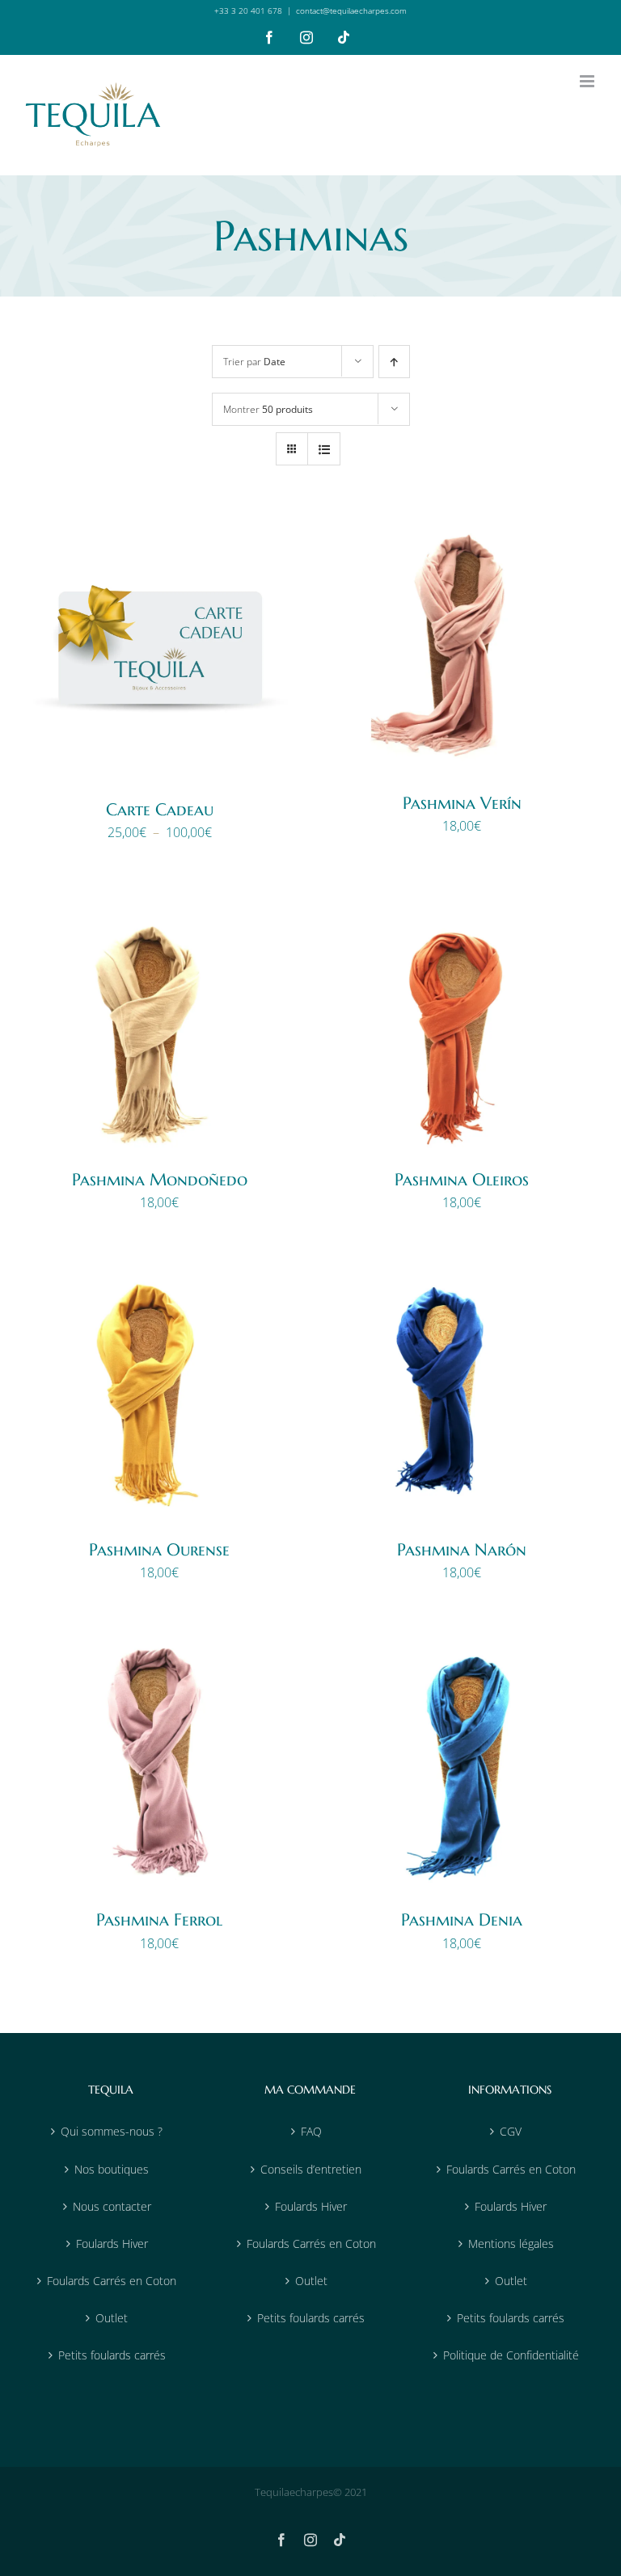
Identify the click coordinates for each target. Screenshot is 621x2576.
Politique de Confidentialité (511, 2355)
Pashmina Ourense (159, 1550)
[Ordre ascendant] (394, 362)
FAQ (311, 2131)
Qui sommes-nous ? (112, 2131)
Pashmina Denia (462, 1920)
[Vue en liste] (324, 449)
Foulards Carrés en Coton (112, 2281)
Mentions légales (511, 2243)
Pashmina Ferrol (159, 1920)
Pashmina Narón (462, 1550)
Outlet (112, 2318)
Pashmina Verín (462, 803)
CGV (511, 2131)
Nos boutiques (112, 2169)
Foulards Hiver (112, 2243)
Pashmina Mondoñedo (160, 1180)
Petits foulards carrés (112, 2355)
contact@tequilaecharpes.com (351, 11)
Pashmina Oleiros (462, 1180)
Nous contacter (112, 2206)
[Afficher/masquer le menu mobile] (588, 81)
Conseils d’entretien (311, 2169)
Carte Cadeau (160, 810)
